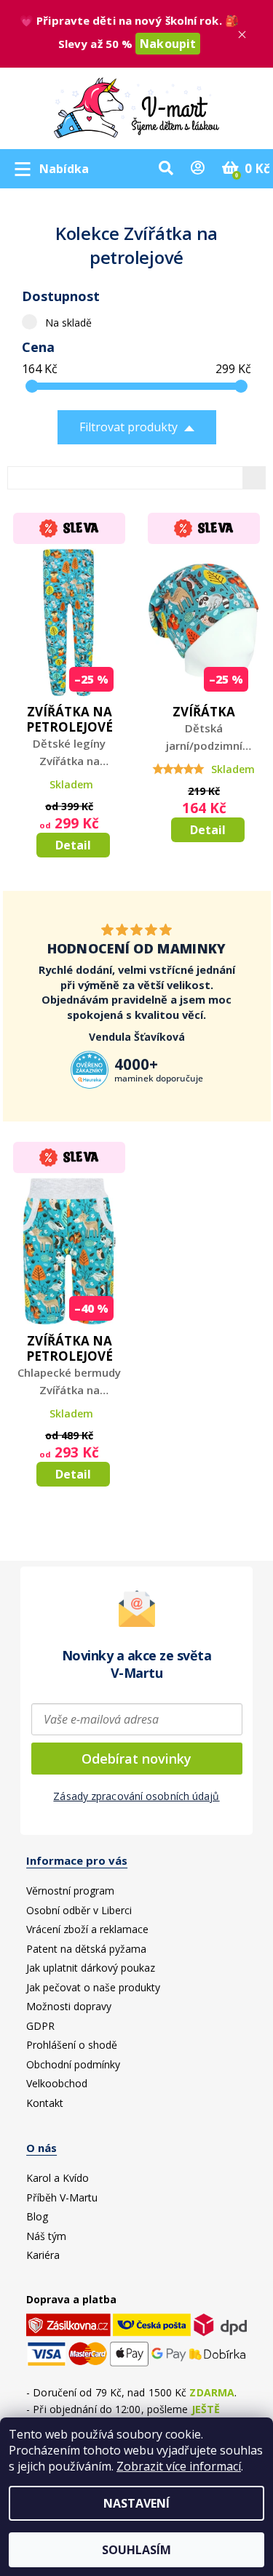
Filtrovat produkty (128, 427)
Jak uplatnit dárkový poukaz (91, 1968)
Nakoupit (168, 44)
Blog (37, 2216)
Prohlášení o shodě (72, 2045)
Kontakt (45, 2103)
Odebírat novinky (136, 1759)
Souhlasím (136, 2550)
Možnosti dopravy (69, 2006)
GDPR (40, 2026)
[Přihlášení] (198, 169)
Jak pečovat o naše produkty (93, 1987)
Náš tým (46, 2236)
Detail (73, 845)
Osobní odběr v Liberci (79, 1910)
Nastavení (136, 2503)
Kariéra (43, 2255)
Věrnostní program (70, 1891)
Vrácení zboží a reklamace (87, 1929)
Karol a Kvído (58, 2178)
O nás (41, 2148)
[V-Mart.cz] (136, 105)
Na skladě (68, 323)
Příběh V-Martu (62, 2197)
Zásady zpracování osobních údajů (136, 1796)
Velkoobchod (57, 2083)
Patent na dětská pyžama (86, 1949)
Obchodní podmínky (73, 2064)
